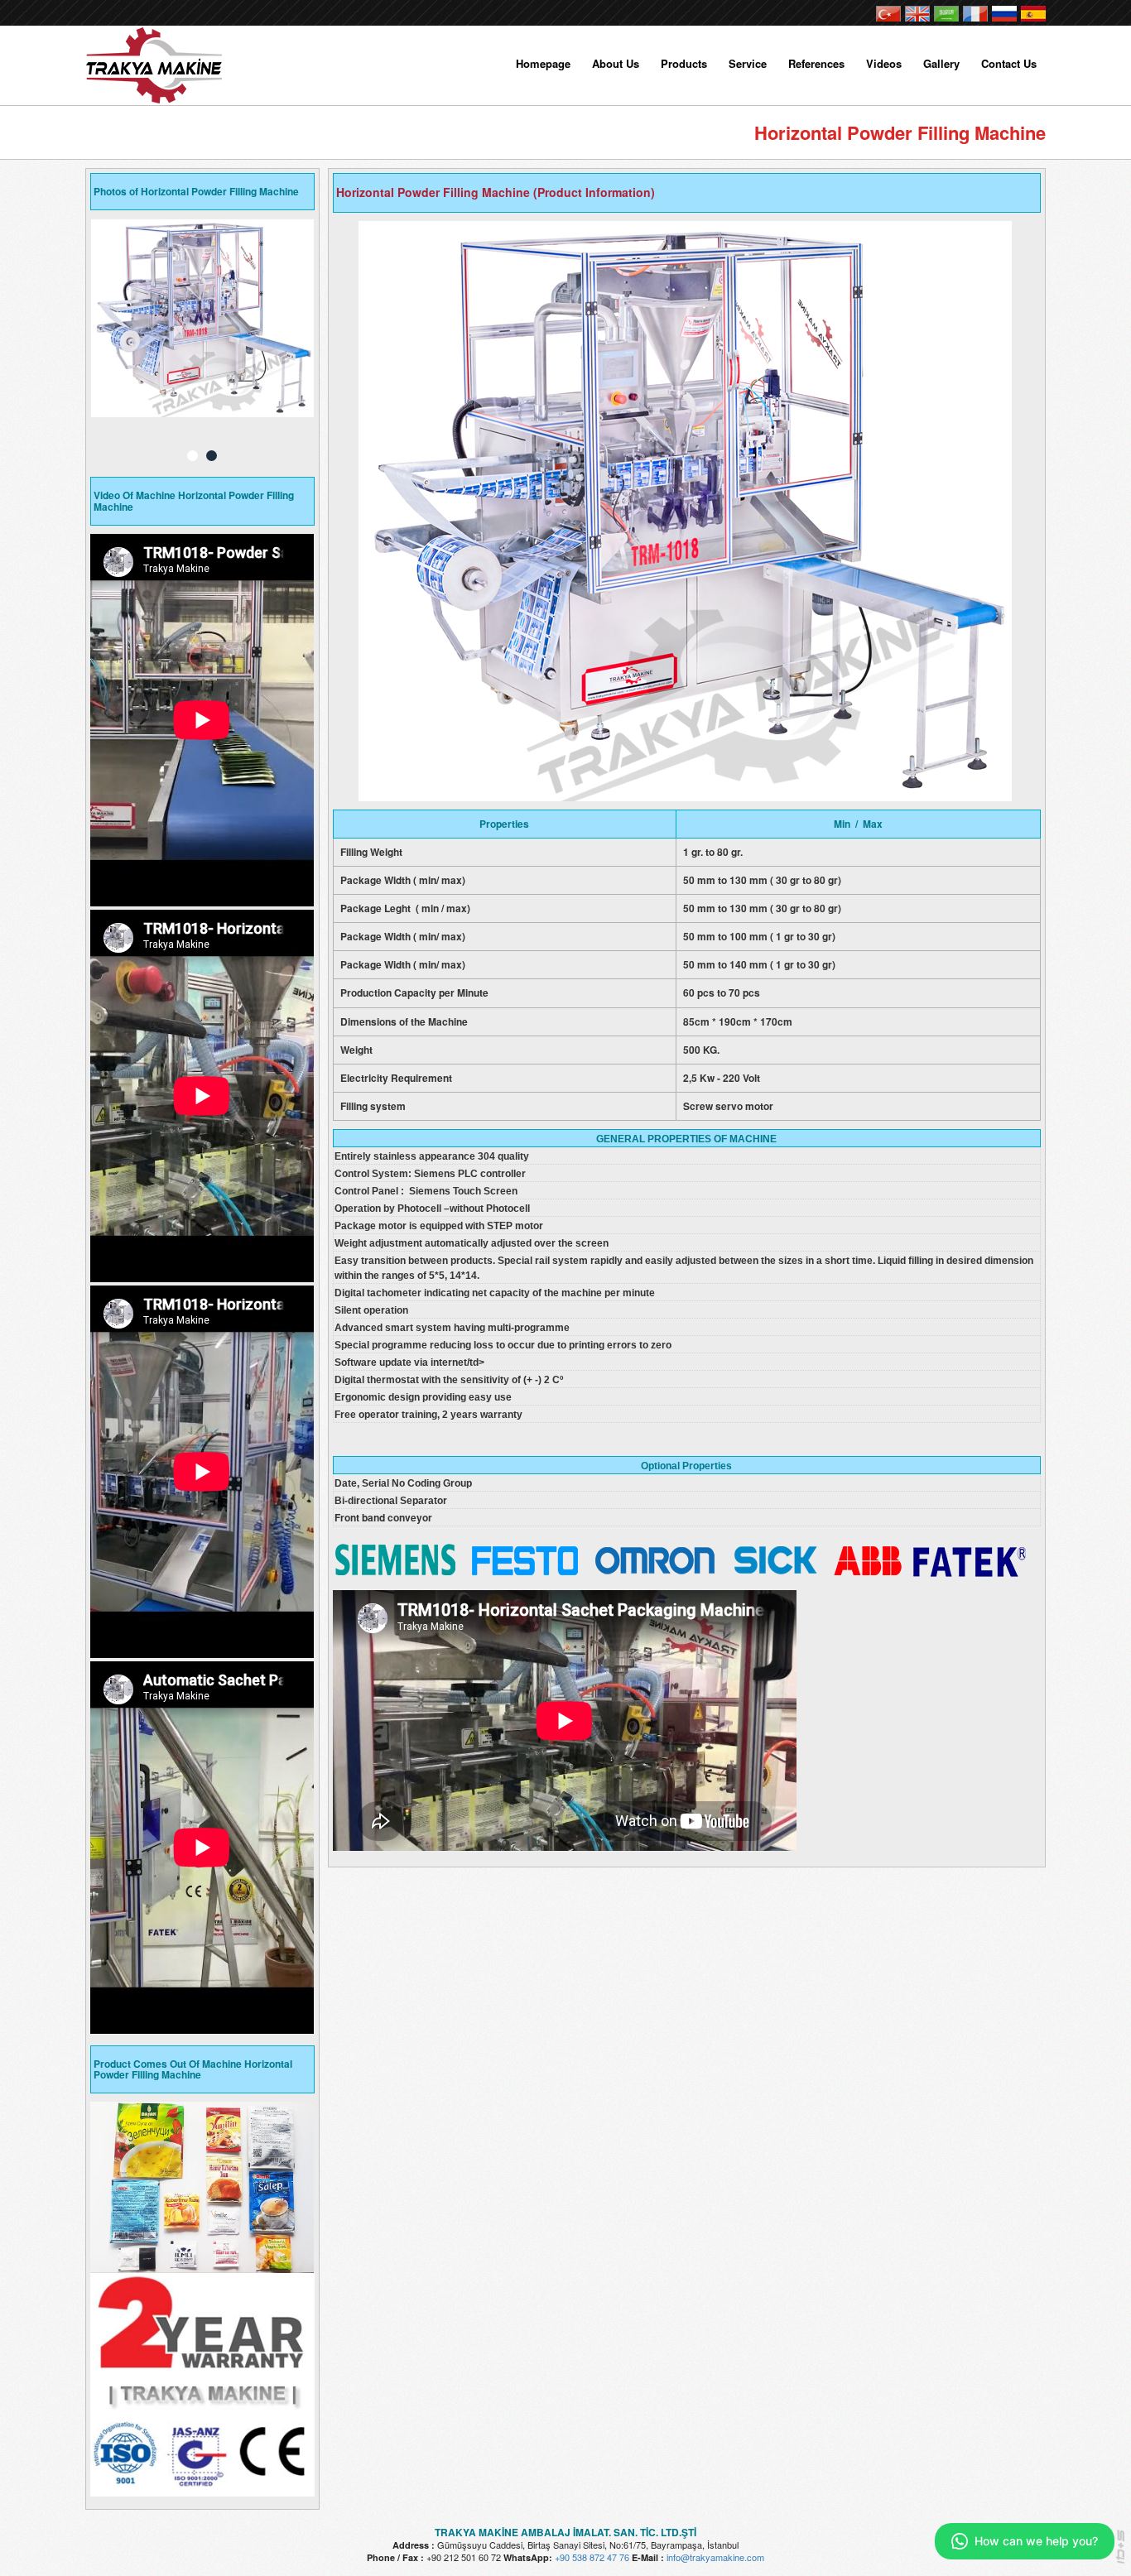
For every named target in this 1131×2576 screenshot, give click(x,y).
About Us (616, 63)
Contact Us (1009, 63)
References (816, 63)
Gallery (941, 63)
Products (684, 63)
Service (748, 63)
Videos (884, 63)
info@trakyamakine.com (715, 2557)
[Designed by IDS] (1121, 2551)
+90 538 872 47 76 (592, 2557)
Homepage (543, 63)
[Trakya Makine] (156, 60)
